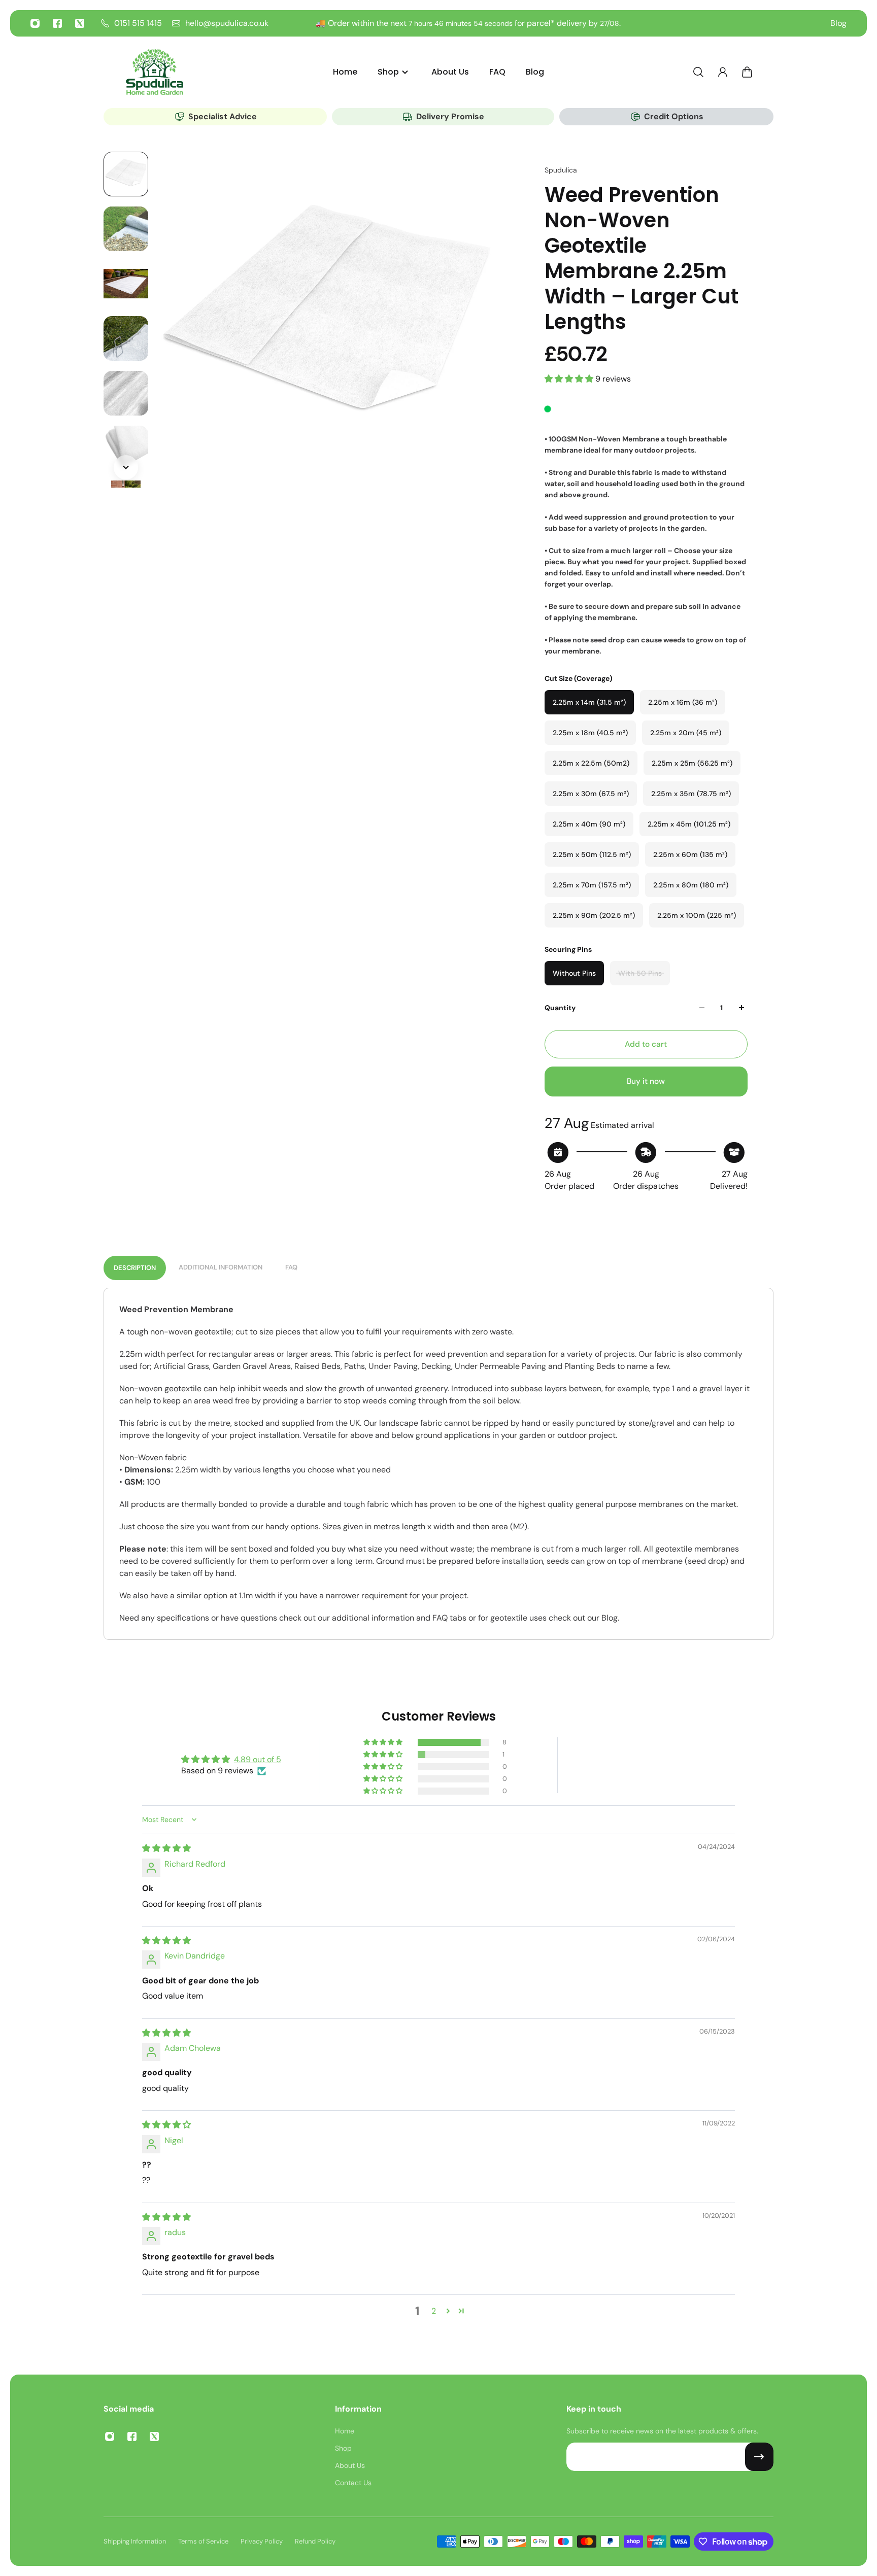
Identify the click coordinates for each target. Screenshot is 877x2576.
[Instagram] (35, 23)
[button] (570, 379)
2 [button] (434, 2311)
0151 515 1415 (138, 23)
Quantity (560, 1008)
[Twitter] (80, 23)
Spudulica (561, 170)
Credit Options (674, 116)
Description (135, 1268)
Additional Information (221, 1267)
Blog (838, 23)
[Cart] (747, 72)
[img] (166, 1848)
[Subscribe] (759, 2457)
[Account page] (723, 72)
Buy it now (646, 1081)
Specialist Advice (223, 116)
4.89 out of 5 (258, 1759)
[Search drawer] (698, 72)
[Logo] (154, 72)
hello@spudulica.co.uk (227, 23)
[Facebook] (57, 23)
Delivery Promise (450, 116)
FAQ (291, 1267)
